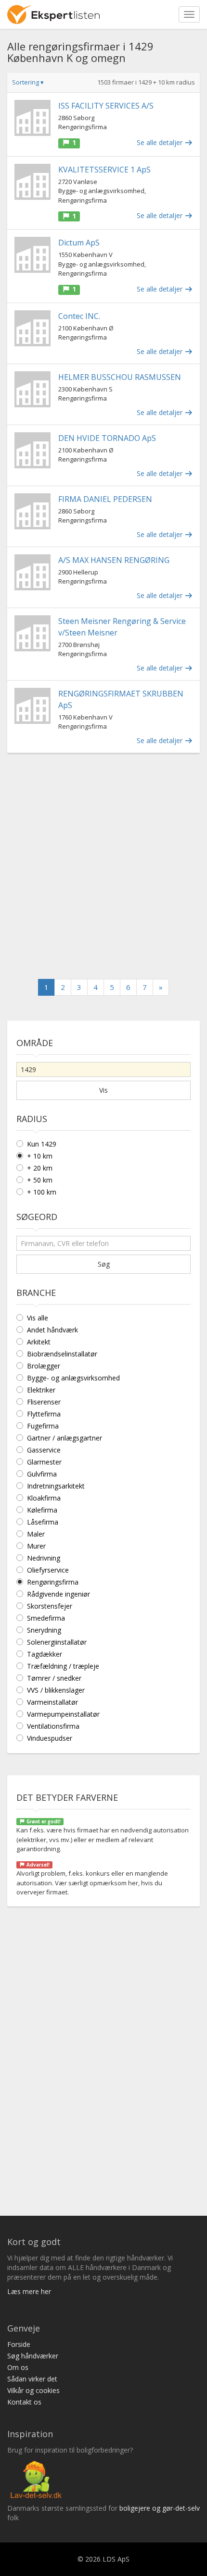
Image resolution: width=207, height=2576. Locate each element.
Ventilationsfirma (53, 1726)
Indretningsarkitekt (56, 1486)
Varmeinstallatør (52, 1702)
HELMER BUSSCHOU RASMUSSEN (120, 377)
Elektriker (41, 1390)
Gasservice (44, 1450)
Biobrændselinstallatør (62, 1354)
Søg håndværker (33, 2356)
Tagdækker (45, 1654)
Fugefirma (43, 1426)
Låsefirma (43, 1522)
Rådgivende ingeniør (58, 1594)
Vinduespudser (50, 1738)
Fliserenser (44, 1402)
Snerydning (44, 1630)
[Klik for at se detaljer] (32, 118)
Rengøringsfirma (53, 1582)
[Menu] (189, 14)
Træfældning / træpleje (63, 1666)
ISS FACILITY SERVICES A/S (106, 106)
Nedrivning (44, 1558)
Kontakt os (24, 2402)
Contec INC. (79, 316)
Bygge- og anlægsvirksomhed (73, 1378)
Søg (104, 1264)
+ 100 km (42, 1192)
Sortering (28, 82)
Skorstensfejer (50, 1606)
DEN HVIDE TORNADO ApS (107, 438)
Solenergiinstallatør (57, 1642)
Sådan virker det (32, 2379)
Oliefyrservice (48, 1570)
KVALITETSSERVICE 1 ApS (104, 170)
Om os (18, 2367)
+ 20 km (40, 1168)
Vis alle (38, 1318)
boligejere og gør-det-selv (160, 2508)
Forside (19, 2344)
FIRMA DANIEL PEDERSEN (105, 499)
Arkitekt (39, 1342)
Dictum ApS (79, 243)
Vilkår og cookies (33, 2390)
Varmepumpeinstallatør (63, 1714)
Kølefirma (42, 1510)
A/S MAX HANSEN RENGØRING (114, 560)
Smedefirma (46, 1618)
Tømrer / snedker (54, 1678)
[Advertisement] (103, 866)
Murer (36, 1546)
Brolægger (44, 1366)
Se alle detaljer (161, 142)
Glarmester (44, 1462)
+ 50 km (40, 1180)
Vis (103, 1090)
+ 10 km (40, 1156)
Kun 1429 (42, 1144)
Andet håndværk (52, 1330)
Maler (36, 1534)
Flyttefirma (44, 1414)
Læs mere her (29, 2291)
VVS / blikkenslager (56, 1690)
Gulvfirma (42, 1474)
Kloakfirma (44, 1498)
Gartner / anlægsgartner (65, 1438)
